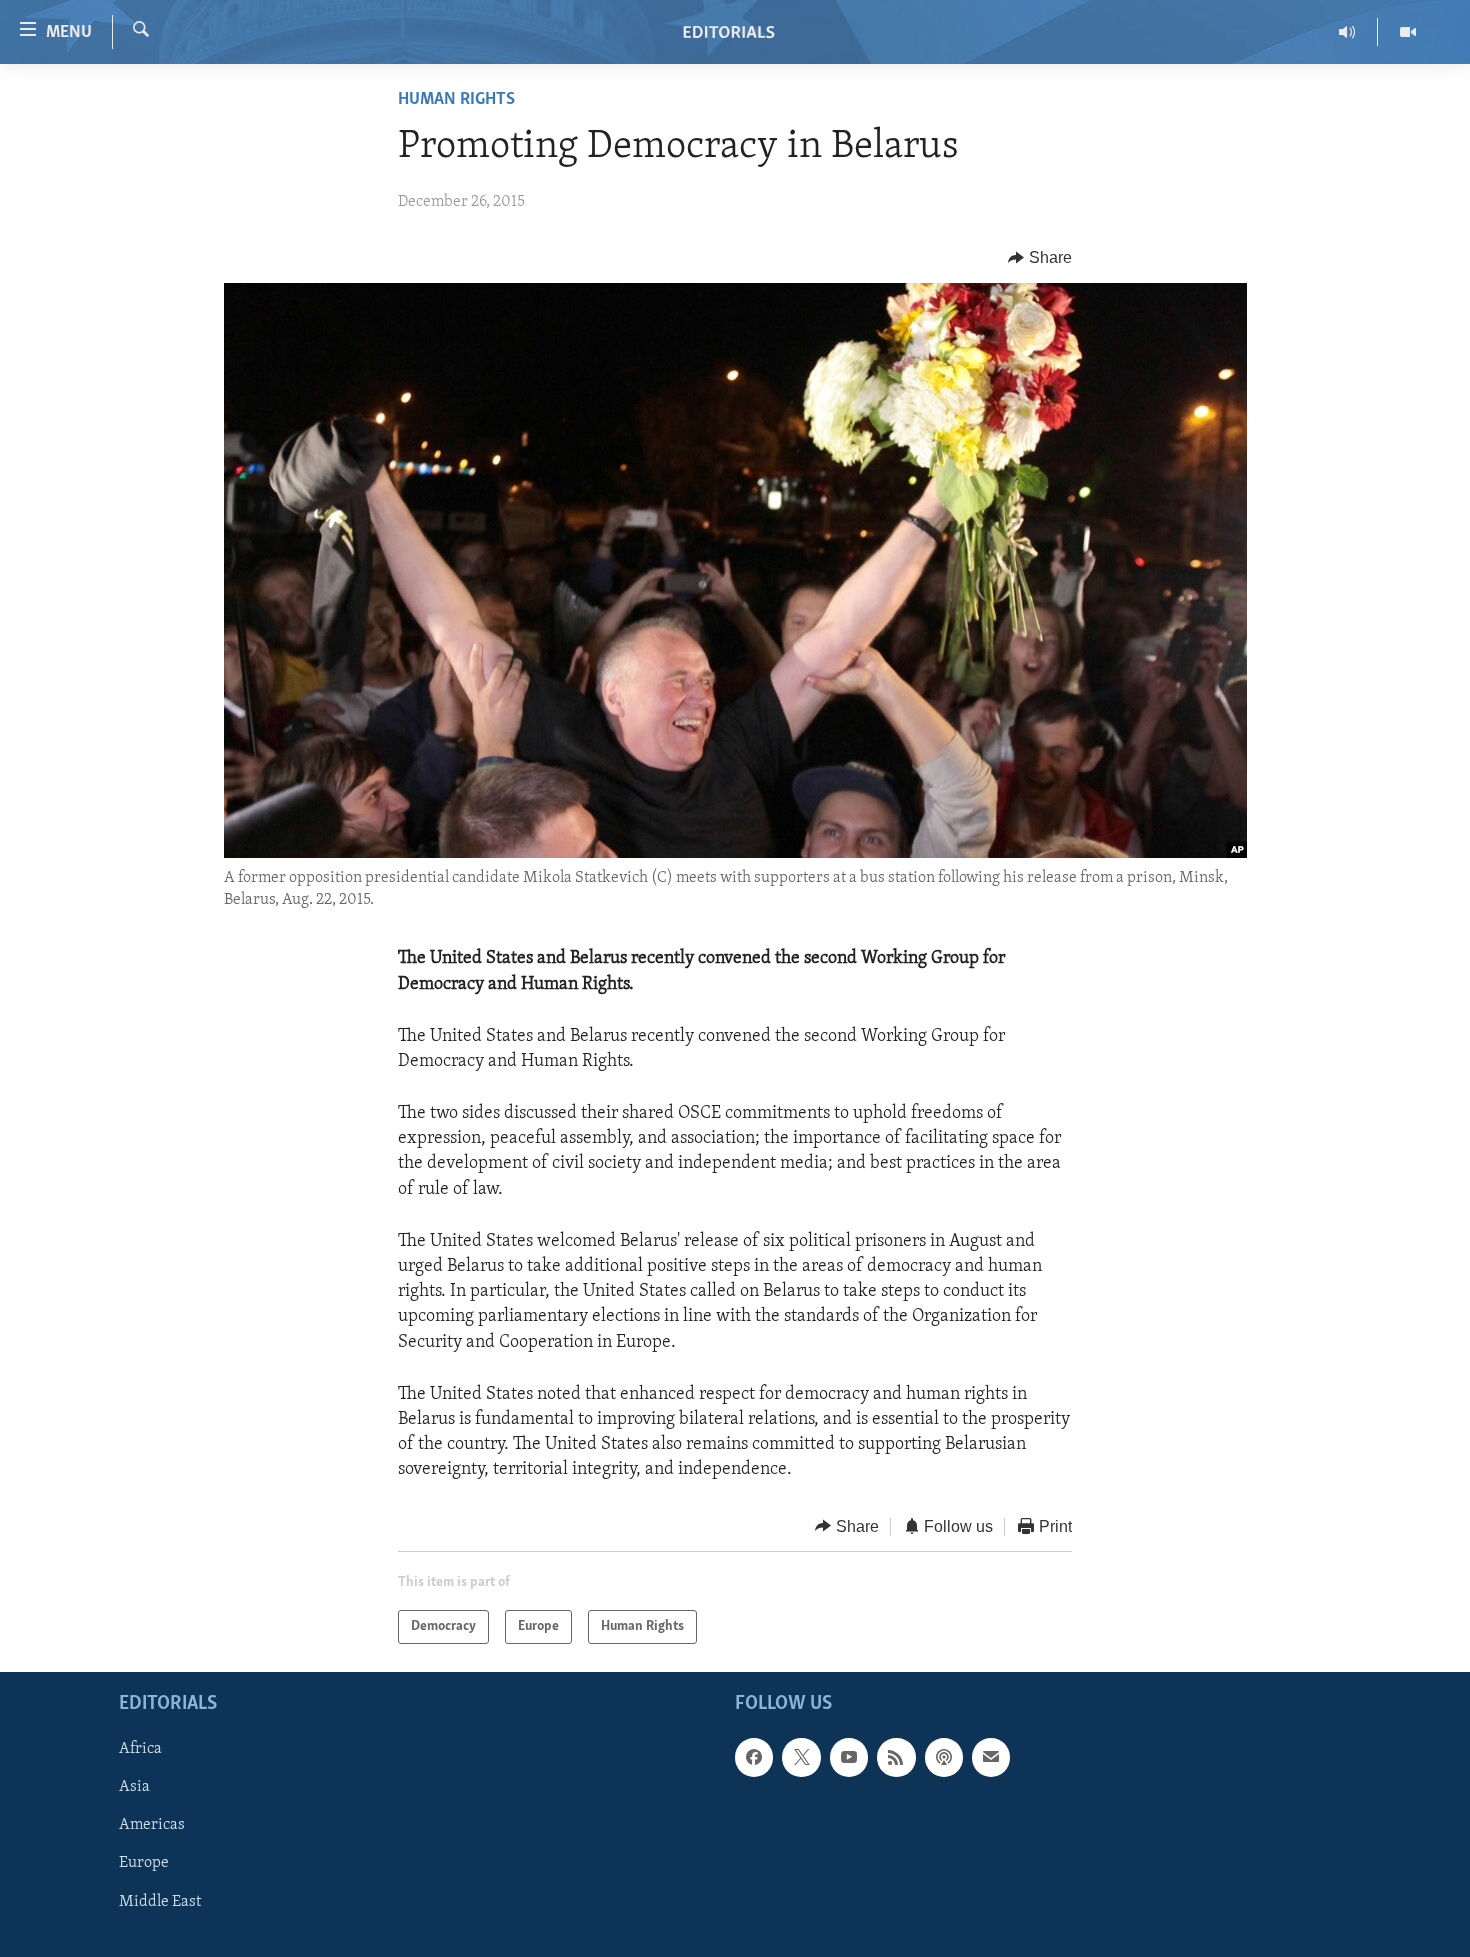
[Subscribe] (991, 1757)
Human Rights (456, 100)
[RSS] (896, 1757)
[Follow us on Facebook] (754, 1757)
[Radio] (1347, 32)
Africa (140, 1749)
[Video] (1408, 32)
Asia (134, 1787)
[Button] (1040, 258)
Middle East (160, 1902)
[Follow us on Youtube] (849, 1757)
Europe (144, 1864)
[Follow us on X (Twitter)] (801, 1757)
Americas (152, 1826)
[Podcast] (944, 1757)
